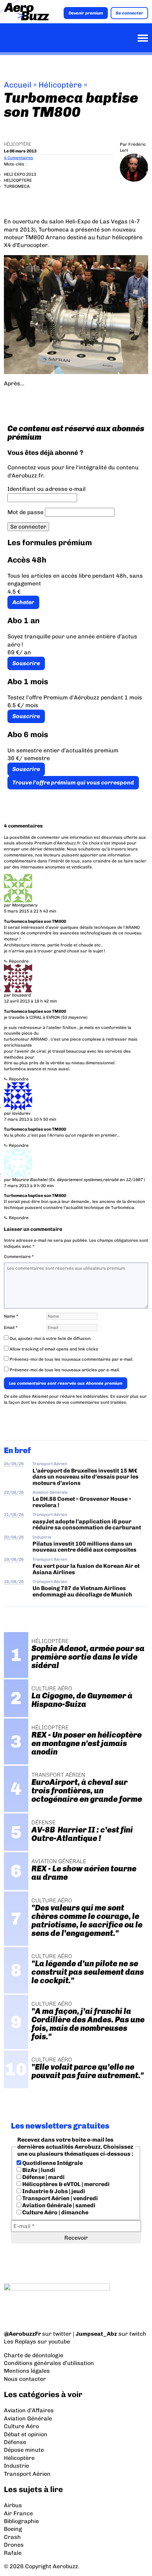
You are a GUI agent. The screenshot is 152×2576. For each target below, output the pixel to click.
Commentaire (19, 1257)
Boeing (13, 2529)
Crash (12, 2537)
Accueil (18, 85)
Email (11, 1328)
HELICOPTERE (18, 180)
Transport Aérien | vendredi (60, 2198)
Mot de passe (25, 512)
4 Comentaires (19, 158)
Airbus (13, 2505)
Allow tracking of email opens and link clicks (53, 1349)
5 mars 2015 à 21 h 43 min (30, 911)
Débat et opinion (26, 2434)
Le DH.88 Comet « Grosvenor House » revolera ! (82, 1502)
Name (11, 1316)
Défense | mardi (43, 2177)
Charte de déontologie (34, 2355)
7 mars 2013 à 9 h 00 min (29, 1186)
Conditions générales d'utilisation (49, 2363)
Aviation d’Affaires (29, 2410)
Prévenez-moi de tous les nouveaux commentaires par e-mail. (71, 1359)
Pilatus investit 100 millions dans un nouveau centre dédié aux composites (84, 1547)
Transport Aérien (50, 1464)
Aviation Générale (50, 1492)
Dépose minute (24, 2450)
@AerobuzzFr (22, 2334)
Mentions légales (27, 2371)
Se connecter (129, 13)
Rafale (13, 2553)
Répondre (19, 961)
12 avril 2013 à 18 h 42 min (30, 1001)
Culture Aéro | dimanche (55, 2212)
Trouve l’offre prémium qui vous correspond (73, 783)
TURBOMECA (17, 186)
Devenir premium (86, 13)
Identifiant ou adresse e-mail (46, 489)
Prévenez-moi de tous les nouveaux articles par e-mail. (65, 1370)
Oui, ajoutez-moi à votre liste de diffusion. (50, 1338)
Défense (15, 2442)
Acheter (23, 602)
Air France (18, 2513)
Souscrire (26, 663)
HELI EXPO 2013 (20, 174)
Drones (14, 2545)
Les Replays (20, 2342)
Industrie (42, 1537)
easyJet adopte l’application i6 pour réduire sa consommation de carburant (87, 1524)
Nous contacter (25, 2379)
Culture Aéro (21, 2426)
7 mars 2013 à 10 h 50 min (30, 1119)
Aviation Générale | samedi (58, 2205)
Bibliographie (21, 2521)
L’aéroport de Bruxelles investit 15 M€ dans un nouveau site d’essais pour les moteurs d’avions (86, 1477)
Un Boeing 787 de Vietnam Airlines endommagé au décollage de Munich (82, 1591)
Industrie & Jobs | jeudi (53, 2191)
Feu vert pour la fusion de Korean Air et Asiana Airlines (86, 1569)
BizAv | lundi (38, 2170)
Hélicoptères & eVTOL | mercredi (65, 2184)
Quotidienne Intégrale (52, 2163)
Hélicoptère (60, 85)
